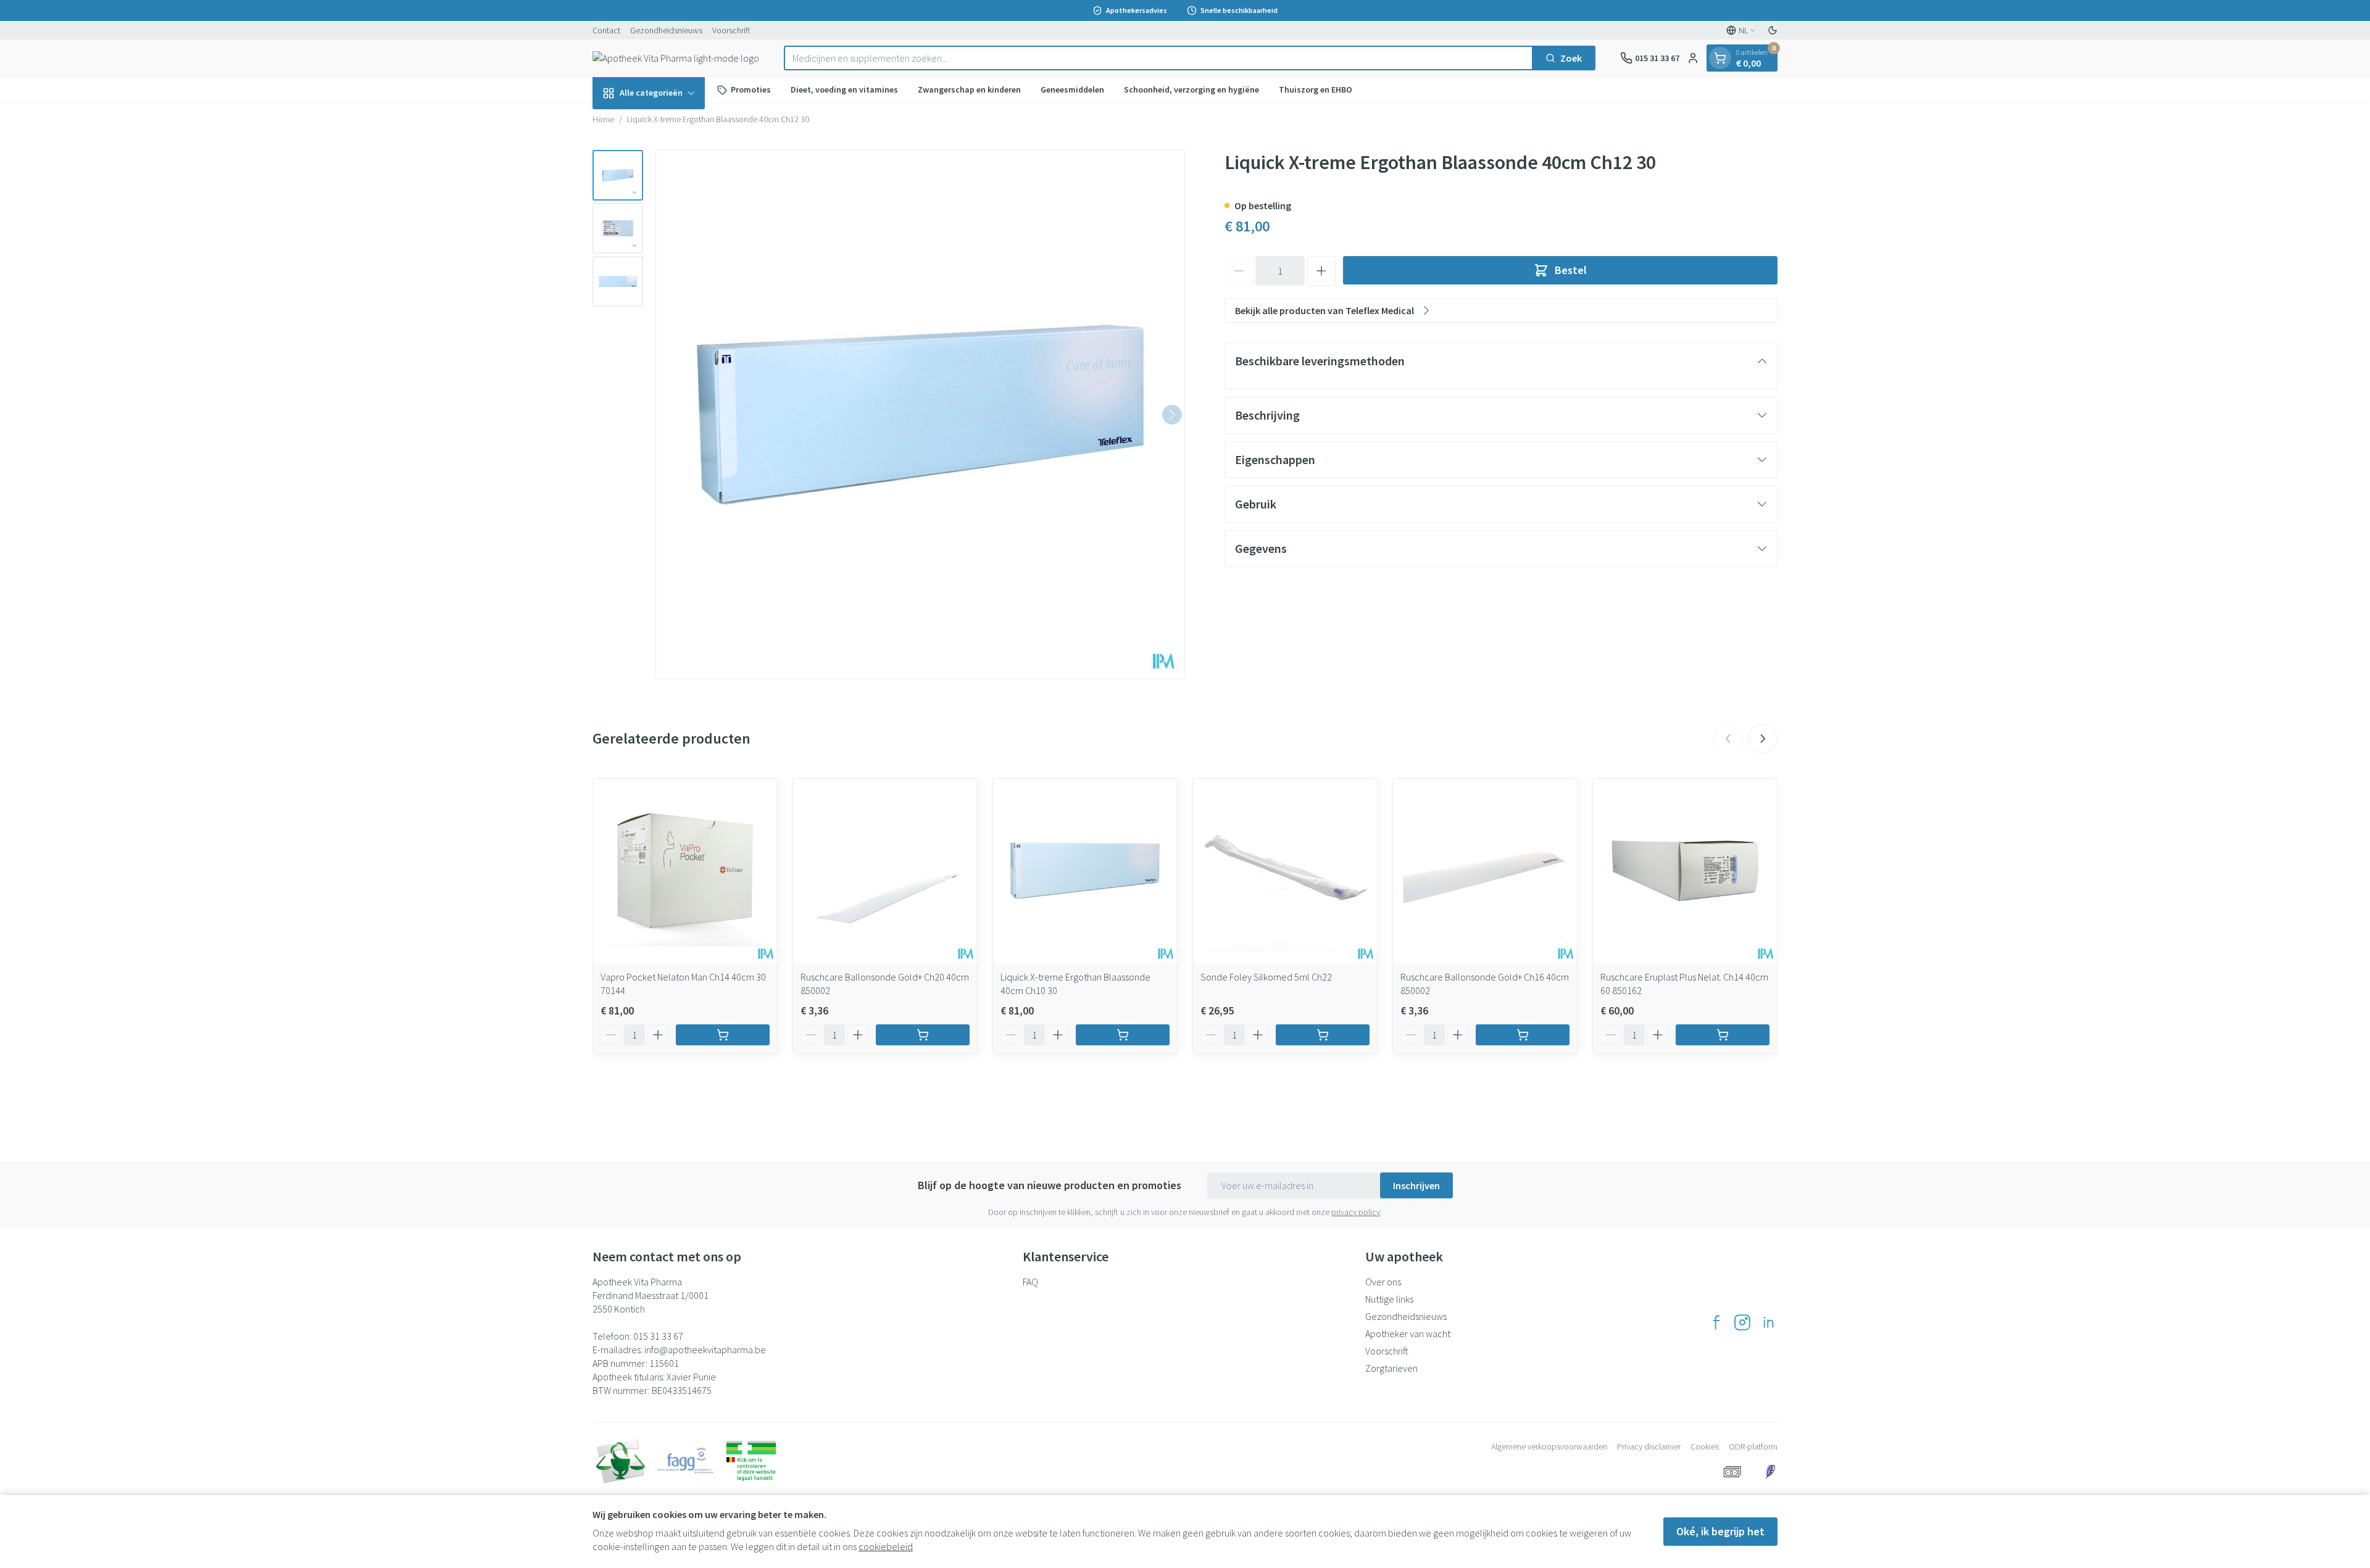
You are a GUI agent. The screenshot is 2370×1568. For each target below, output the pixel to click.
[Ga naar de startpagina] (676, 58)
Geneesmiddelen (1072, 89)
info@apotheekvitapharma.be (705, 1350)
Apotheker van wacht (1408, 1334)
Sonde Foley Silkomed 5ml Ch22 (1266, 977)
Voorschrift (731, 30)
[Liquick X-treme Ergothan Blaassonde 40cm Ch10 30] (1085, 871)
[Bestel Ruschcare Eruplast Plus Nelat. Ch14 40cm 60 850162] (1723, 1035)
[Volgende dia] (1763, 739)
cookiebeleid (886, 1546)
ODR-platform (1753, 1446)
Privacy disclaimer (1649, 1446)
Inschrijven (1416, 1185)
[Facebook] (1716, 1322)
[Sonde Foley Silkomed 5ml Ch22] (1285, 871)
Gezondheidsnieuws (666, 30)
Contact (606, 30)
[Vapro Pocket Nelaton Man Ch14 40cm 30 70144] (685, 871)
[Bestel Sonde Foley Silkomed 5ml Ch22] (1323, 1035)
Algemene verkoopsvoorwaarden (1549, 1446)
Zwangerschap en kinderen (969, 89)
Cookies (1705, 1446)
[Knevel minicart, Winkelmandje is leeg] (1720, 58)
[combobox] (1158, 58)
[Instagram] (1742, 1322)
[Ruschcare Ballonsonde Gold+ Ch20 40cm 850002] (885, 871)
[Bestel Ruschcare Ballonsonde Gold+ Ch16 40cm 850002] (1523, 1035)
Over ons (1383, 1282)
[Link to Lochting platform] (1770, 1472)
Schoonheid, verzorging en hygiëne (1191, 89)
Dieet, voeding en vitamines (844, 89)
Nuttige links (1389, 1299)
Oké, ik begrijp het (1720, 1531)
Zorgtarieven (1391, 1368)
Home (603, 119)
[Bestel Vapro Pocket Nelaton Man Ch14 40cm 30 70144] (723, 1035)
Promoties (751, 89)
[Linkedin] (1768, 1322)
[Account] (1693, 58)
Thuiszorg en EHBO (1316, 89)
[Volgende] (1172, 415)
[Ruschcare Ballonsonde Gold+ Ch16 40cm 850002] (1485, 871)
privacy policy (1356, 1212)
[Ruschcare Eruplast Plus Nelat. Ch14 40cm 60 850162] (1685, 871)
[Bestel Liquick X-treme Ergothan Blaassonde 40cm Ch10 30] (1123, 1035)
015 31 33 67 (658, 1336)
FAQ (1030, 1282)
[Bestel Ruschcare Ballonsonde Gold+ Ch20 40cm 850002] (923, 1035)
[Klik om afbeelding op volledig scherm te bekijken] (920, 415)
